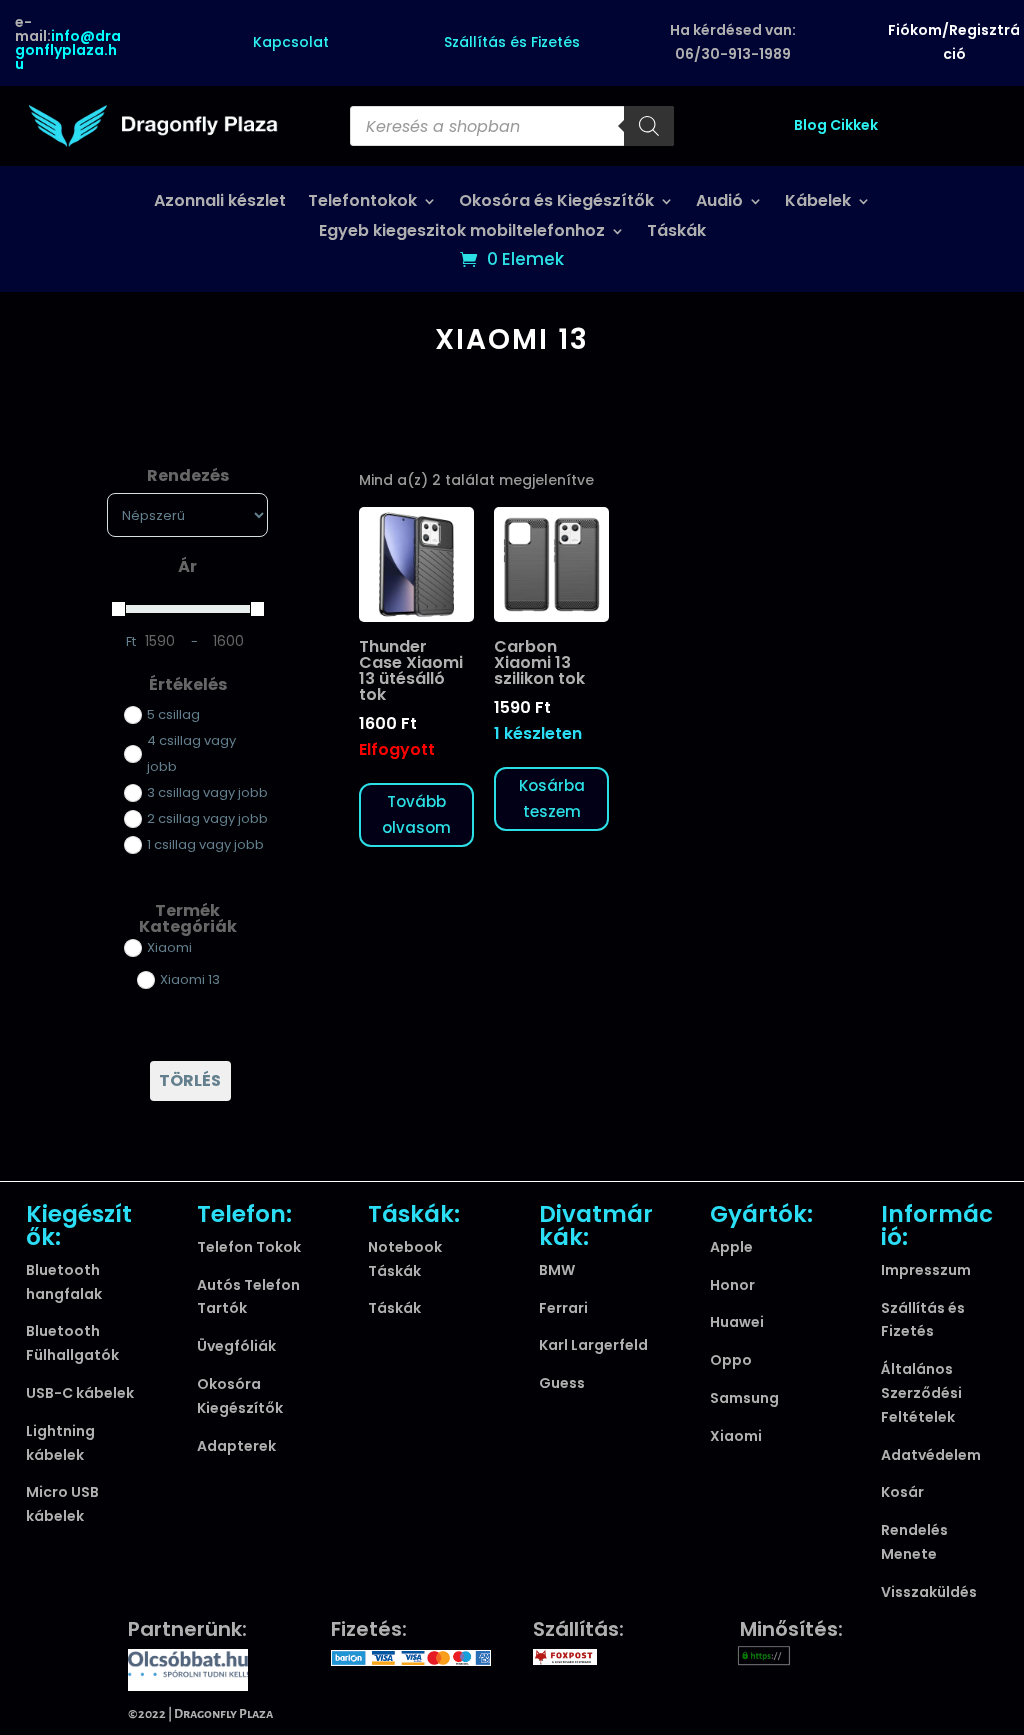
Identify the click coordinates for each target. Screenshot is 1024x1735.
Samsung (744, 1398)
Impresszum (926, 1270)
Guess (562, 1383)
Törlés (190, 1080)
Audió (719, 203)
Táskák (676, 233)
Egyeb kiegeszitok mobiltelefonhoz (462, 233)
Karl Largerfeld (593, 1345)
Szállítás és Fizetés (512, 42)
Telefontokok (362, 203)
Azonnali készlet (220, 203)
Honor (732, 1285)
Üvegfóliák (236, 1346)
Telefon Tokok (249, 1247)
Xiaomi (736, 1436)
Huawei (737, 1322)
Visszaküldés (929, 1592)
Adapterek (236, 1446)
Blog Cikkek (836, 125)
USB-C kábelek (80, 1393)
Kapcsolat (291, 42)
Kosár (902, 1492)
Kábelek (818, 203)
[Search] (649, 126)
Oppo (731, 1360)
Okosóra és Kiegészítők (556, 203)
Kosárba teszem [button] (552, 798)
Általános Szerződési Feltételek (921, 1393)
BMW (557, 1270)
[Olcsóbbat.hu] (188, 1668)
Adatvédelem (931, 1455)
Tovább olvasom (416, 814)
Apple (731, 1247)
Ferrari (563, 1308)
